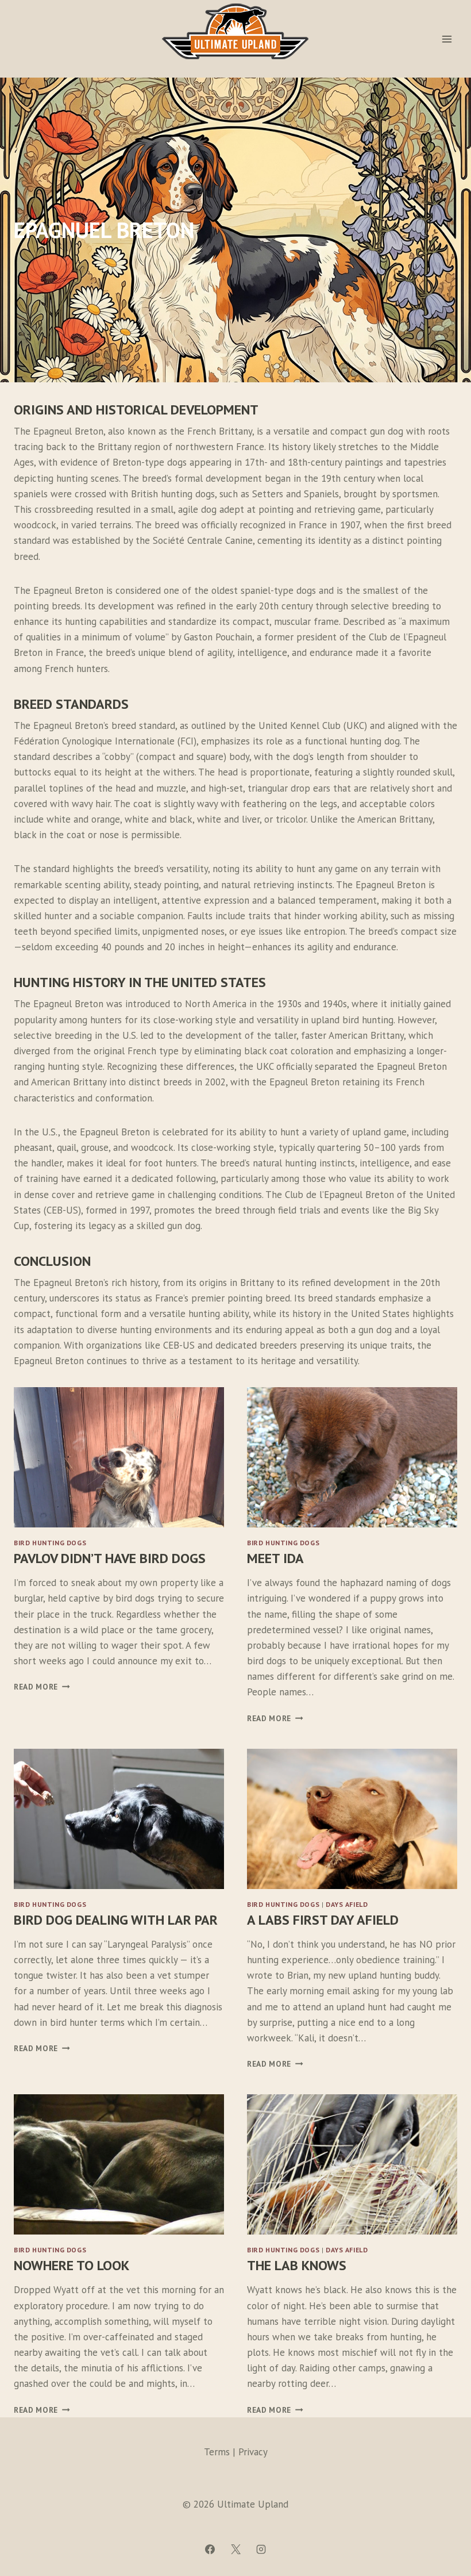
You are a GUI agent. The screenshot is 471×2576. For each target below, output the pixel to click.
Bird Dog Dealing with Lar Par (116, 1920)
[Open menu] (447, 39)
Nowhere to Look (72, 2265)
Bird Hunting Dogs (50, 1543)
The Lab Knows (297, 2265)
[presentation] (119, 1457)
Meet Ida (275, 1558)
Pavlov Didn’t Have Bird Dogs (110, 1558)
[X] (235, 2549)
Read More (39, 1687)
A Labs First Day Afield (323, 1920)
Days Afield (347, 1904)
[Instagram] (261, 2549)
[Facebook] (210, 2549)
